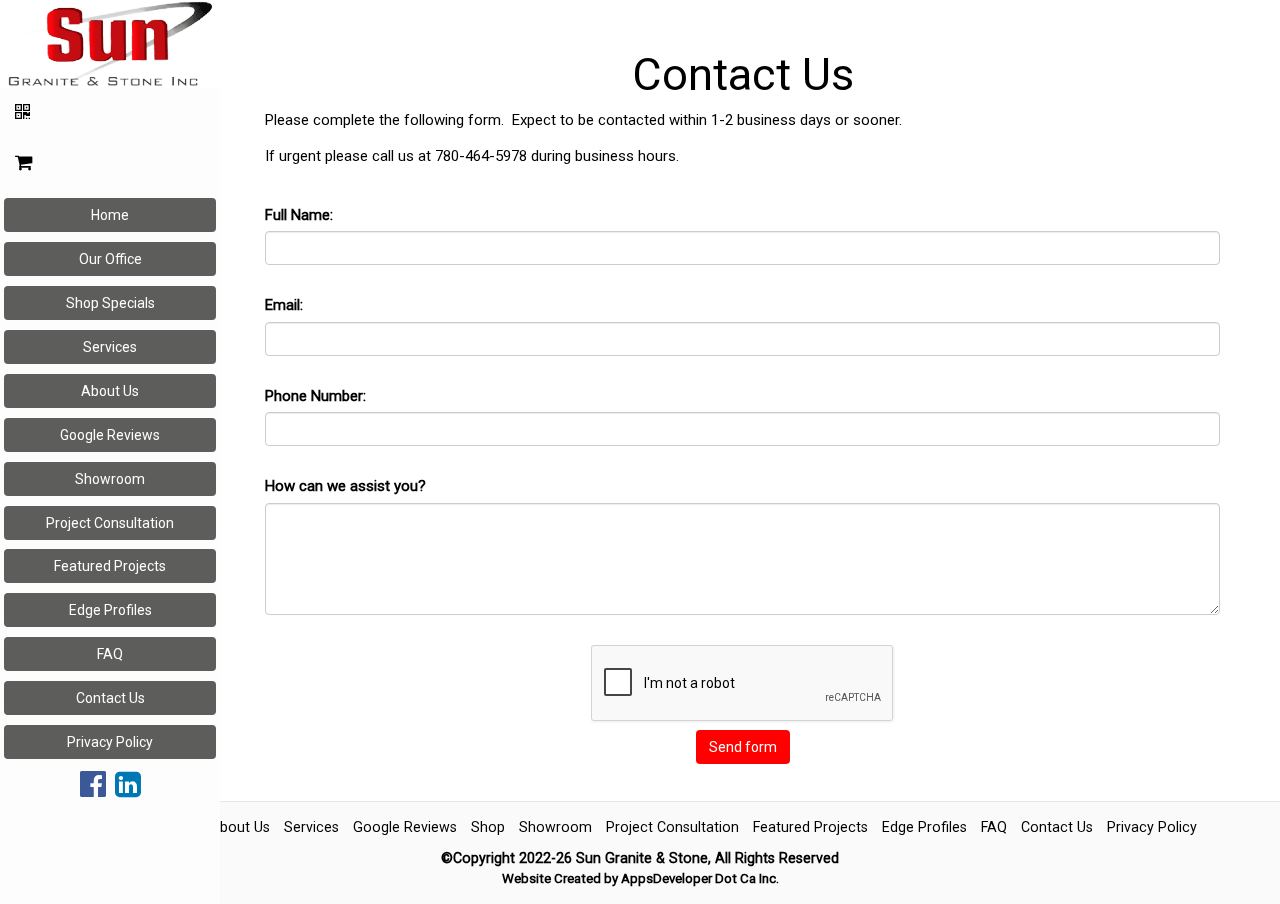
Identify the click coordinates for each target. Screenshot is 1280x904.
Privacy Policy (110, 742)
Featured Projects (110, 566)
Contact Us (110, 698)
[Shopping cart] (110, 163)
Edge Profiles (110, 610)
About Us (110, 391)
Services (110, 347)
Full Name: (299, 215)
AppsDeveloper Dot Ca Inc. (700, 878)
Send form (743, 747)
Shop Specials (110, 303)
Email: (284, 305)
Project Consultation (110, 523)
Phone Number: (315, 396)
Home (110, 215)
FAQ (110, 654)
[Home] (110, 42)
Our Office (110, 259)
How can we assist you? (345, 486)
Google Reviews (110, 435)
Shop (488, 827)
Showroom (110, 479)
